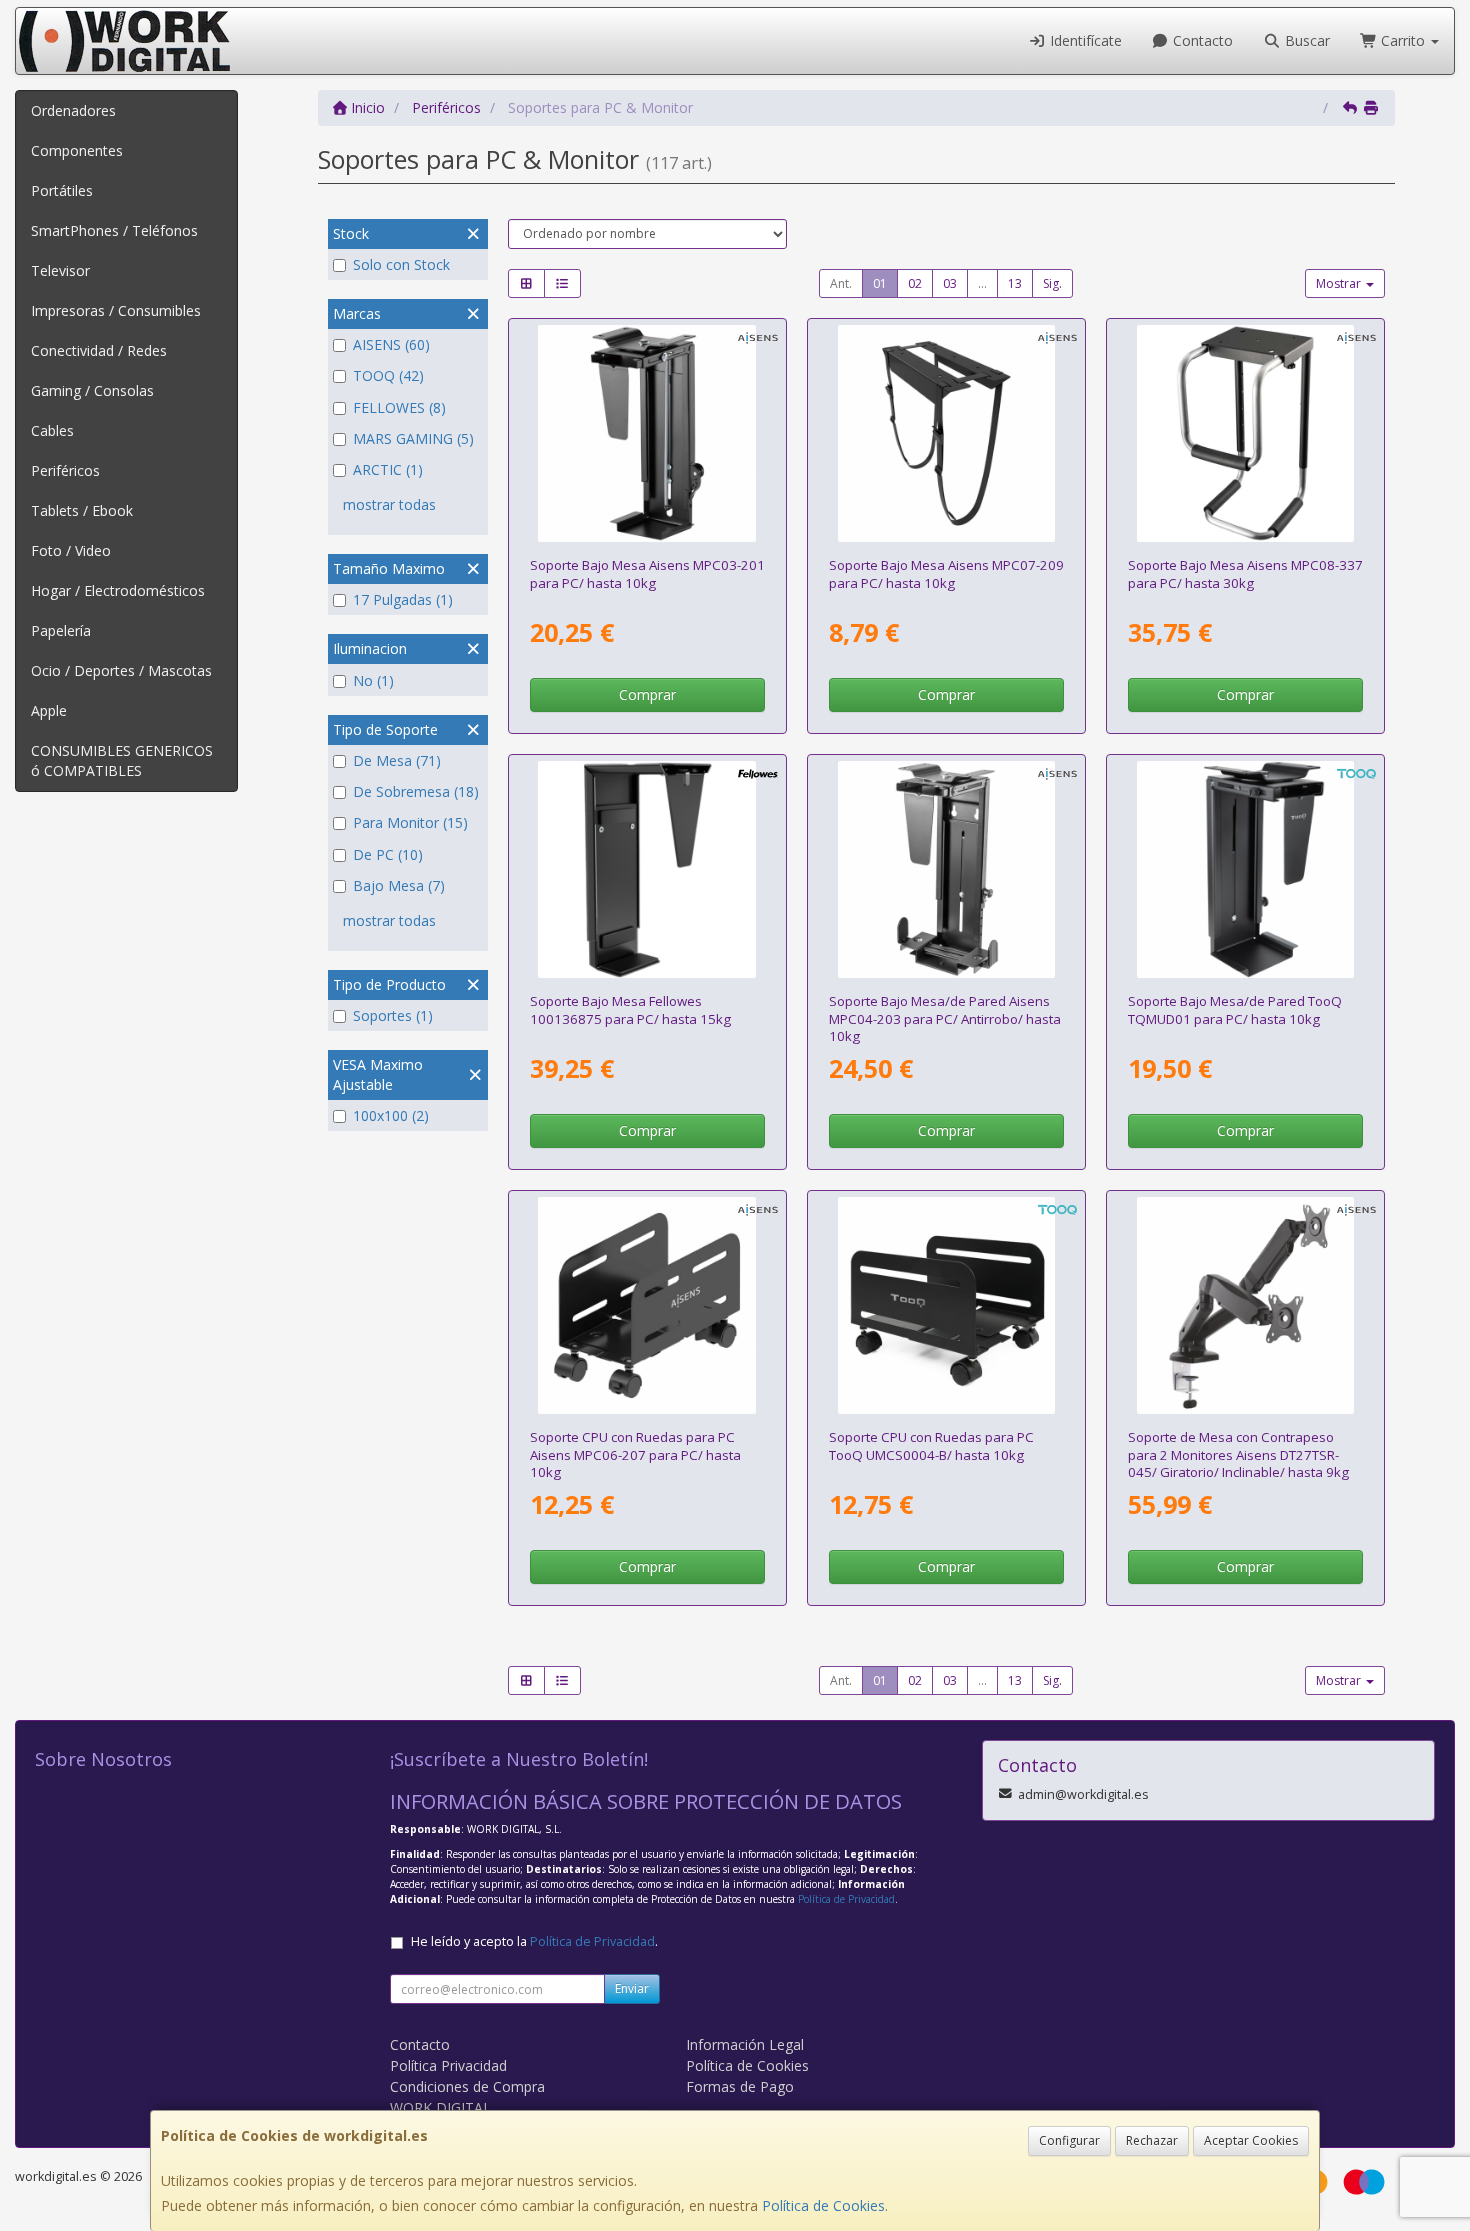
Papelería (61, 630)
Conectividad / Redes (99, 350)
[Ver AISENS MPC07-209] (947, 434)
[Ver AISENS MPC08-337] (1246, 434)
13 (1015, 283)
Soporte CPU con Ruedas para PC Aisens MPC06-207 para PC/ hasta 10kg (635, 1454)
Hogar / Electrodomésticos (118, 590)
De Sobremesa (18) (416, 791)
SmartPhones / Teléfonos (114, 230)
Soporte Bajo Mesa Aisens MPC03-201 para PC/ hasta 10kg (647, 573)
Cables (52, 430)
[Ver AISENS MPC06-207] (647, 1306)
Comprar (647, 694)
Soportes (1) (393, 1015)
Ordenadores (73, 110)
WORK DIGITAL (440, 2107)
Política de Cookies (823, 2205)
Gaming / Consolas (92, 390)
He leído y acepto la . (534, 1941)
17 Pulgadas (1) (403, 599)
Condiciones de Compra (467, 2086)
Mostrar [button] (1340, 283)
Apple (49, 710)
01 (880, 283)
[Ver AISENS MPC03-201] (647, 434)
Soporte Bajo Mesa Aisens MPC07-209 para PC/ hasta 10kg (946, 573)
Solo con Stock (401, 264)
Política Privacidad (448, 2065)
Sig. (1052, 283)
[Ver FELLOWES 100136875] (647, 870)
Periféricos (65, 470)
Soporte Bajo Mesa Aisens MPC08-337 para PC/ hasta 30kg (1245, 573)
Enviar (632, 1988)
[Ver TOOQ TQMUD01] (1246, 870)
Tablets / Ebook (82, 510)
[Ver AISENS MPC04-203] (947, 870)
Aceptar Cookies (1251, 2140)
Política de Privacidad (846, 1899)
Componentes (77, 150)
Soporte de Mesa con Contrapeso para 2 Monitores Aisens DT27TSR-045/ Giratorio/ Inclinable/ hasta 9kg (1238, 1454)
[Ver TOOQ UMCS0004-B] (947, 1306)
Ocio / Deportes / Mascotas (121, 670)
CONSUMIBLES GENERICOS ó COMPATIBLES (122, 760)
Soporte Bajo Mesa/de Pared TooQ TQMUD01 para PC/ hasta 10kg (1235, 1009)
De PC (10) (388, 854)
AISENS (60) (391, 344)
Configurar (1069, 2140)
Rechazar (1152, 2140)
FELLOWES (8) (399, 407)
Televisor (60, 270)
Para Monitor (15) (410, 822)
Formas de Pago (740, 2086)
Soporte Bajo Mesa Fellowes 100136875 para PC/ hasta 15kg (630, 1009)
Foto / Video (71, 550)
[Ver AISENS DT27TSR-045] (1246, 1306)
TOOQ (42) (388, 375)
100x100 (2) (391, 1115)
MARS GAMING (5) (413, 438)
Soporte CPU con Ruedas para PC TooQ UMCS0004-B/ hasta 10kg (931, 1445)
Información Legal (745, 2044)
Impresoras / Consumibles (116, 310)
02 (915, 283)
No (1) (373, 680)
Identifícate (1084, 40)
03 (950, 283)
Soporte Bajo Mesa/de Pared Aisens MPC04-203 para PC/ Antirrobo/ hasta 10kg (945, 1018)
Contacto (1201, 40)
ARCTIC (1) (388, 469)
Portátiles (62, 190)
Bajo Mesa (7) (399, 885)
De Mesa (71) (397, 760)
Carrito (1403, 40)
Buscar (1305, 40)
